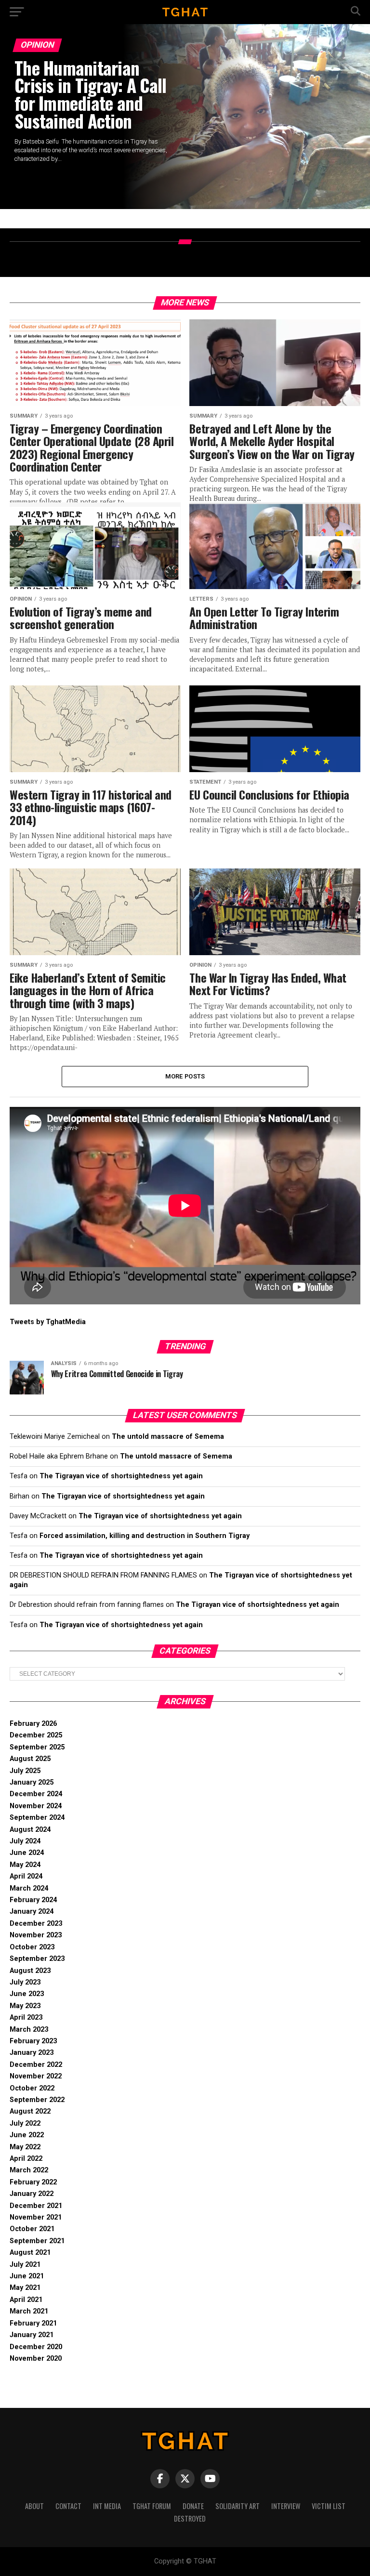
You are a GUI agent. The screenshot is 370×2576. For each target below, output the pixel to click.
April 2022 (26, 2159)
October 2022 (32, 2088)
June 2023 (27, 1994)
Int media (107, 2506)
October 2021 (32, 2229)
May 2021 (25, 2288)
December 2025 (36, 1735)
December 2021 (36, 2206)
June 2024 (27, 1853)
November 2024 (36, 1806)
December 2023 (36, 1924)
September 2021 (37, 2241)
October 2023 (32, 1947)
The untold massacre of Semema (168, 1437)
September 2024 (37, 1818)
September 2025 (37, 1747)
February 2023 (33, 2041)
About (34, 2506)
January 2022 (32, 2194)
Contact (68, 2506)
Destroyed (190, 2518)
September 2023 (37, 1959)
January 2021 (32, 2335)
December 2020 (36, 2347)
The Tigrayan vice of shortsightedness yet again (121, 1476)
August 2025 (30, 1759)
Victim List (329, 2506)
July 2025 (25, 1771)
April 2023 (26, 2017)
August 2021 (30, 2253)
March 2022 (29, 2170)
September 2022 (37, 2100)
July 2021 (25, 2265)
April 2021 (26, 2300)
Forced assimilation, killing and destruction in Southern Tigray (145, 1536)
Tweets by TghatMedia (48, 1322)
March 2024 (29, 1888)
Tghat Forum (152, 2506)
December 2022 (36, 2065)
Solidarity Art (238, 2506)
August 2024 (30, 1830)
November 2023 (36, 1935)
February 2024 (33, 1900)
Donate (193, 2506)
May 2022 (25, 2147)
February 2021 (33, 2323)
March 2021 (29, 2311)
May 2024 (25, 1865)
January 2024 (32, 1912)
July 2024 (25, 1841)
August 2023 (30, 1971)
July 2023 (25, 1982)
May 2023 (25, 2006)
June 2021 (27, 2276)
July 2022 (25, 2123)
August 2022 (30, 2111)
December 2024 (36, 1794)
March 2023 (29, 2030)
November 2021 (36, 2217)
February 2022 (33, 2182)
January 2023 (32, 2053)
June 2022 (27, 2135)
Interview (286, 2506)
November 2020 (36, 2359)
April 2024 (26, 1876)
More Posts (185, 1076)
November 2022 (36, 2076)
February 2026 (33, 1724)
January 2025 (32, 1782)
